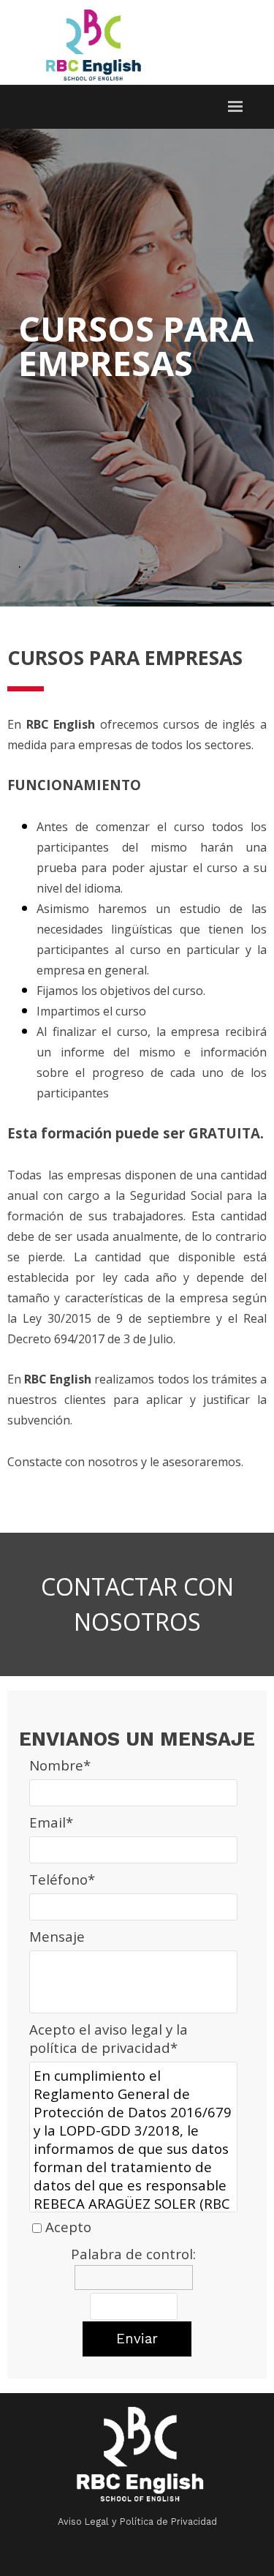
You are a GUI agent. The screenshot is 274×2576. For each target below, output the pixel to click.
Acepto (68, 2227)
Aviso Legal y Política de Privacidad (137, 2521)
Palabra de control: (133, 2254)
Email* (51, 1822)
